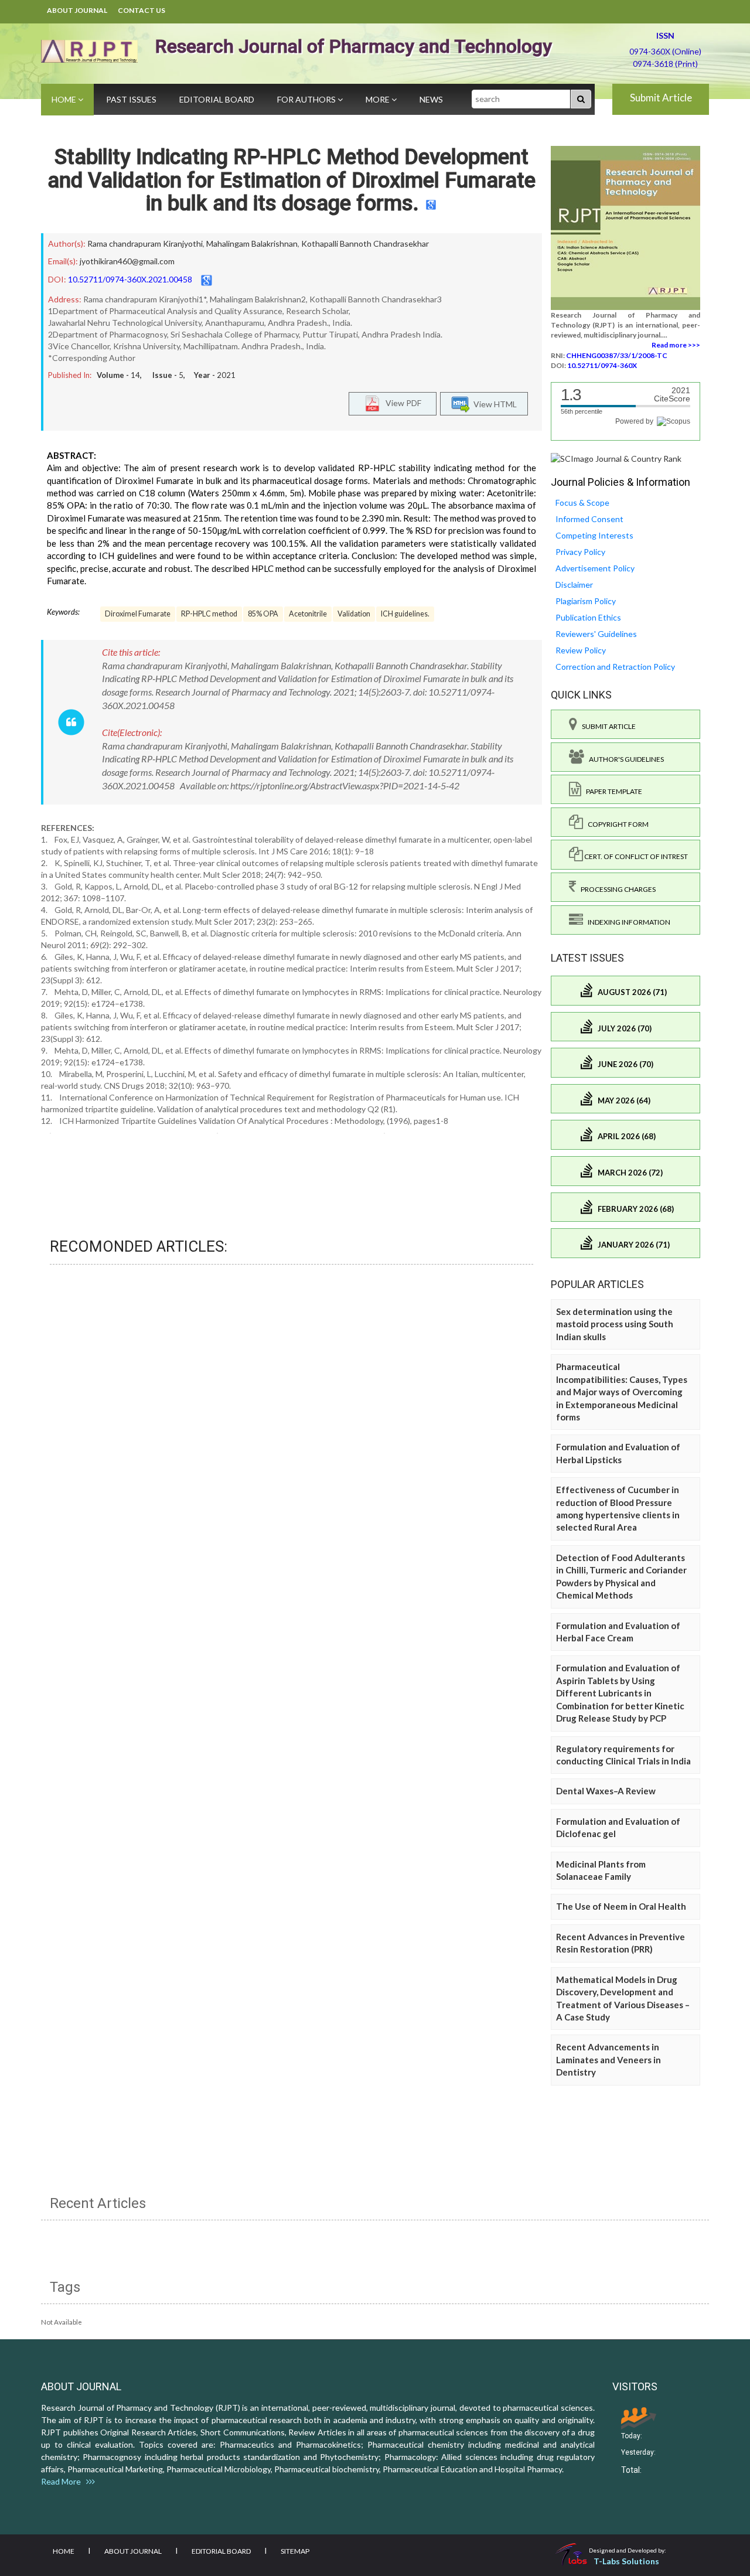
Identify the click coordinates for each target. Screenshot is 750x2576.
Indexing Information (627, 922)
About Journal (77, 10)
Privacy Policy (580, 552)
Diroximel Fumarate (138, 614)
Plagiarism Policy (586, 601)
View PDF (401, 403)
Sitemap (295, 2551)
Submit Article (661, 98)
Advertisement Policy (595, 568)
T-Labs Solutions (626, 2561)
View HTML (493, 404)
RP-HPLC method (209, 614)
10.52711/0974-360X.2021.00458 (130, 279)
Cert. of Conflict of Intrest (635, 856)
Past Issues (131, 99)
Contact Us (142, 10)
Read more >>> (676, 345)
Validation (354, 614)
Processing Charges (616, 889)
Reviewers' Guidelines (596, 634)
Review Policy (581, 650)
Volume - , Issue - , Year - (166, 375)
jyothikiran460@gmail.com (127, 261)
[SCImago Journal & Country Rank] (616, 458)
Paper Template (612, 791)
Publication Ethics (588, 617)
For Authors (307, 99)
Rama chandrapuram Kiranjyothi (145, 243)
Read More (64, 2481)
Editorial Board (217, 99)
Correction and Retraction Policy (615, 667)
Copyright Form (616, 824)
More (379, 99)
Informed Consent (589, 519)
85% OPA (263, 614)
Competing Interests (594, 535)
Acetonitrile (308, 614)
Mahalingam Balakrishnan (252, 243)
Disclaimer (574, 585)
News (431, 99)
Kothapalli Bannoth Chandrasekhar (365, 243)
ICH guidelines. (405, 614)
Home (65, 99)
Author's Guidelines (624, 759)
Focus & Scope (582, 502)
